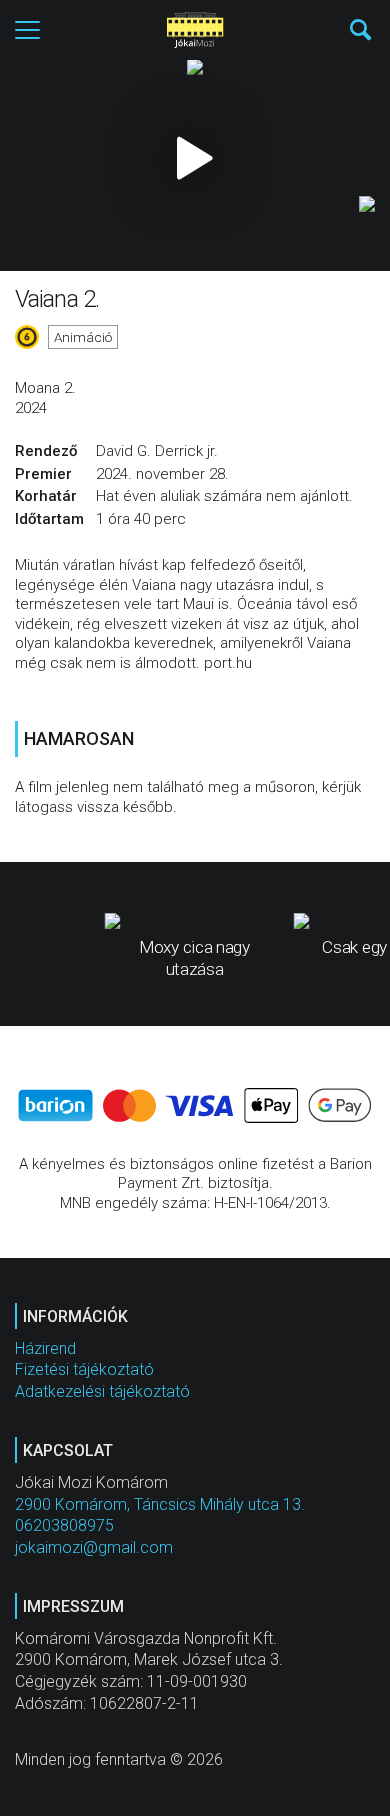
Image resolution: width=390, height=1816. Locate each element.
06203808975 (64, 1525)
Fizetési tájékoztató (84, 1369)
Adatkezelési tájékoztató (102, 1391)
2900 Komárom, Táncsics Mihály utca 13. (160, 1504)
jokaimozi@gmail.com (94, 1547)
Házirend (45, 1348)
